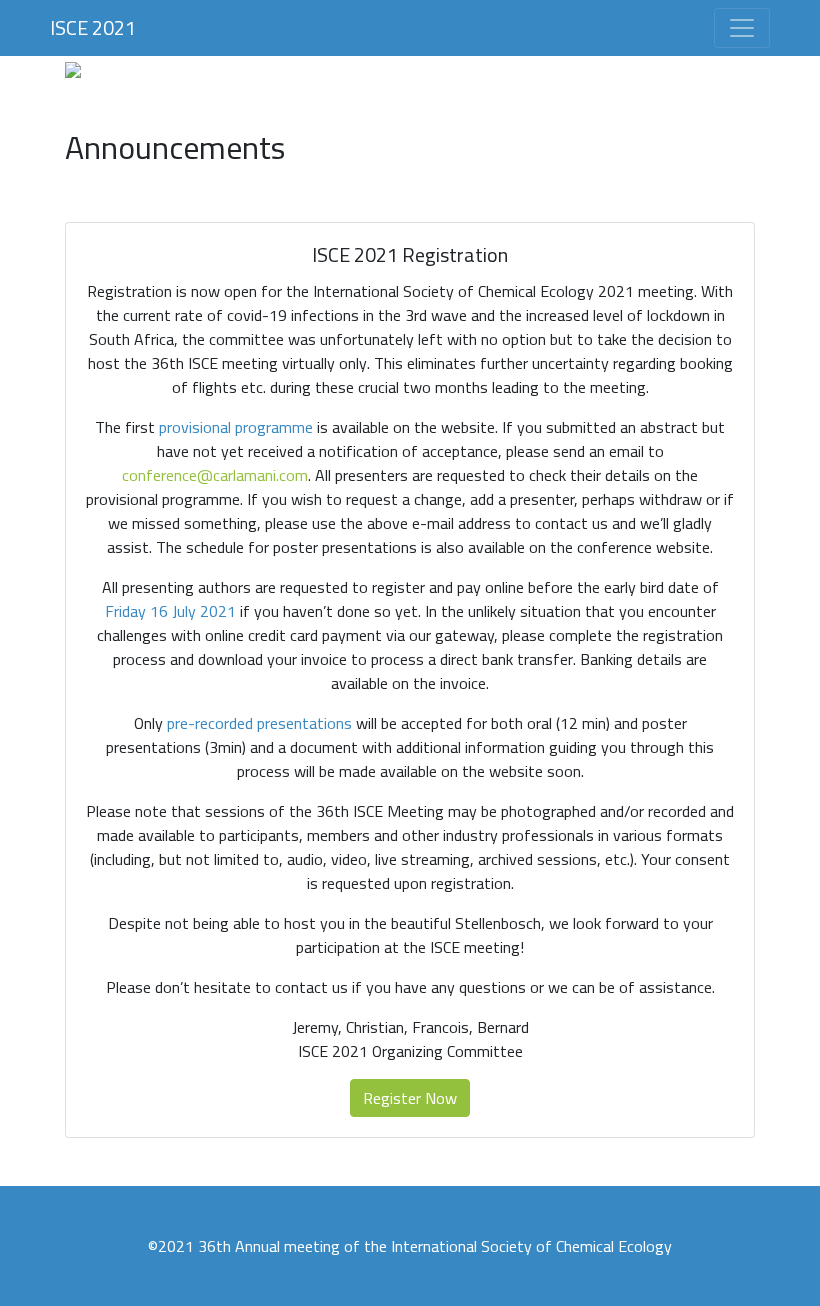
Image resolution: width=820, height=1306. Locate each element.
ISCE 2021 (93, 27)
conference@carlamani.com (215, 475)
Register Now (410, 1098)
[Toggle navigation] (742, 28)
